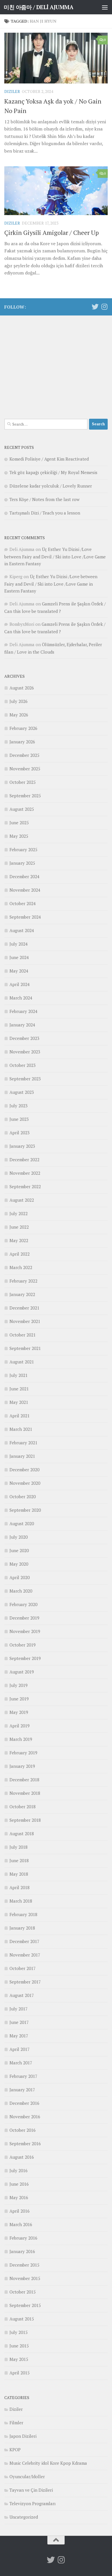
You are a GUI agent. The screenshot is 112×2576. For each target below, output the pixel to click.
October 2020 (23, 1497)
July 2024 (19, 944)
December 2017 (24, 1941)
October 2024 (23, 903)
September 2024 (25, 917)
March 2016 (21, 2224)
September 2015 (25, 2305)
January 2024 (22, 1025)
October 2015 (23, 2292)
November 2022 (25, 1173)
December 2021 (24, 1308)
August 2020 (22, 1523)
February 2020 (23, 1604)
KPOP (15, 2450)
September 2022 (25, 1186)
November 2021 (25, 1321)
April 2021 (20, 1416)
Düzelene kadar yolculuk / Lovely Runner (51, 486)
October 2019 (23, 1645)
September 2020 (25, 1510)
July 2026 (19, 701)
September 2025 (25, 796)
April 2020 (20, 1577)
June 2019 (19, 1699)
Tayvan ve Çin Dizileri (31, 2490)
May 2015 (19, 2359)
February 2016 (23, 2238)
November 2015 (25, 2278)
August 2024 (22, 930)
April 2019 (20, 1726)
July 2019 (19, 1685)
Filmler (16, 2423)
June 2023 (19, 1119)
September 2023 (25, 1079)
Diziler (12, 91)
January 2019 (22, 1766)
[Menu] (105, 7)
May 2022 (19, 1240)
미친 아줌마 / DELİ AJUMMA (38, 7)
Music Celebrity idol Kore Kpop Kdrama (48, 2463)
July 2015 (19, 2332)
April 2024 (20, 984)
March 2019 (21, 1739)
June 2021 (19, 1389)
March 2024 (21, 998)
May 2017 (19, 2036)
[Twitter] (95, 307)
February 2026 (23, 728)
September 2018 (25, 1820)
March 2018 (21, 1901)
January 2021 (22, 1456)
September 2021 (25, 1348)
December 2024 (24, 876)
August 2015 (22, 2319)
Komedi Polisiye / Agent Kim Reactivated (49, 459)
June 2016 (19, 2184)
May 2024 (19, 971)
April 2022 (20, 1254)
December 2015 (24, 2265)
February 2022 (23, 1281)
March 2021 (21, 1429)
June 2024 (19, 957)
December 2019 (24, 1618)
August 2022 (22, 1200)
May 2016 (19, 2197)
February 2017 (23, 2076)
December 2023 (24, 1038)
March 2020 (21, 1591)
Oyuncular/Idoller (27, 2476)
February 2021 (23, 1443)
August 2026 (22, 688)
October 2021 (23, 1335)
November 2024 (25, 890)
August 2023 (22, 1092)
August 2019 (22, 1672)
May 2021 (19, 1402)
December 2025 (24, 755)
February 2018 (23, 1914)
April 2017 (20, 2049)
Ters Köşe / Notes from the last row (45, 499)
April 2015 (20, 2373)
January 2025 (22, 863)
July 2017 (19, 2009)
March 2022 (21, 1267)
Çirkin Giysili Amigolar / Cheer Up (52, 232)
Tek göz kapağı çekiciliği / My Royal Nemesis (53, 472)
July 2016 (19, 2170)
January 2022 (22, 1294)
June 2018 (19, 1860)
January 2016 (22, 2251)
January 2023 (22, 1146)
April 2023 (20, 1133)
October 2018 (23, 1807)
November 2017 (25, 1955)
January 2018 (22, 1928)
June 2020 (19, 1550)
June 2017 (19, 2022)
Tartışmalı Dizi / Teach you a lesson (45, 513)
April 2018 (20, 1887)
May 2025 (19, 836)
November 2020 (25, 1483)
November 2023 (25, 1052)
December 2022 (24, 1160)
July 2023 (19, 1106)
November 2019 (25, 1631)
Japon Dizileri (23, 2436)
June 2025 (19, 823)
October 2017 (23, 1968)
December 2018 (24, 1780)
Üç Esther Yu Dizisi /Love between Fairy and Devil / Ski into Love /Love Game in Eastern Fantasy (55, 556)
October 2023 (23, 1065)
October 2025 (23, 782)
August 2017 (22, 1995)
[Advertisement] (56, 364)
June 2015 (19, 2346)
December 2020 (24, 1470)
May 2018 (19, 1874)
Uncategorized (24, 2517)
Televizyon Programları (33, 2503)
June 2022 (19, 1227)
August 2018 (22, 1833)
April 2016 (20, 2211)
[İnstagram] (104, 307)
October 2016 (23, 2130)
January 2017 (22, 2090)
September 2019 (25, 1658)
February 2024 (23, 1011)
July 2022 (19, 1213)
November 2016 (25, 2117)
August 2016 (22, 2157)
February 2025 (23, 849)
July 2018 (19, 1847)
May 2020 (19, 1564)
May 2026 (19, 715)
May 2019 (19, 1712)
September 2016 (25, 2144)
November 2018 (25, 1793)
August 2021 (22, 1362)
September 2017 (25, 1982)
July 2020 (19, 1537)
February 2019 (23, 1753)
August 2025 (22, 809)
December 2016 (24, 2103)
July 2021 (19, 1375)
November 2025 (25, 769)
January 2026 (22, 742)
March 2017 (21, 2063)
